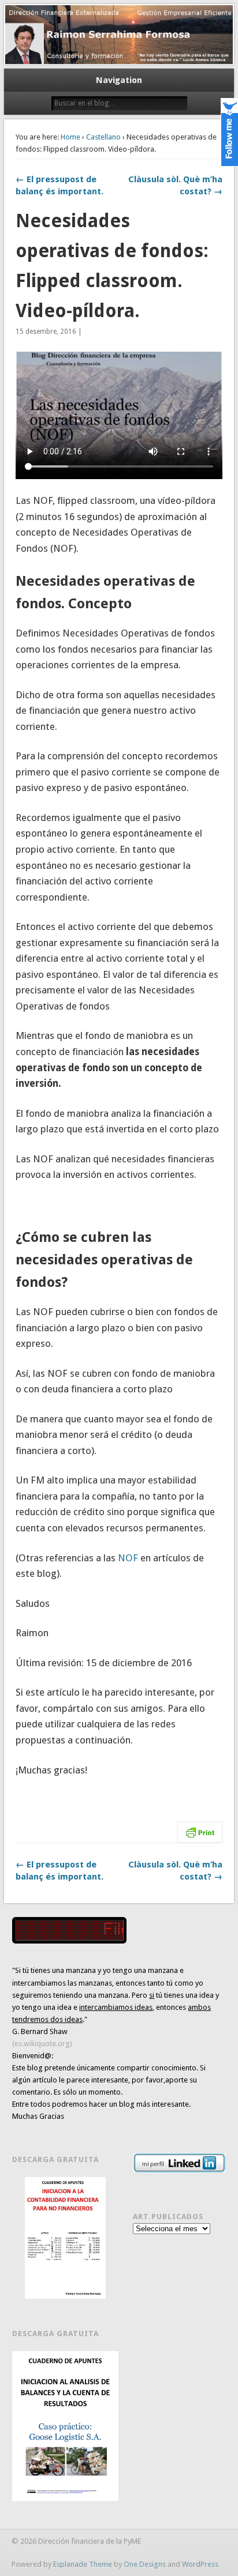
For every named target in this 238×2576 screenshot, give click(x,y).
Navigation (119, 80)
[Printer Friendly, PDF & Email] (200, 1831)
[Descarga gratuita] (65, 2238)
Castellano (103, 137)
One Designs (145, 2564)
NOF (129, 1558)
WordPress (200, 2564)
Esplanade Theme (83, 2564)
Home (70, 137)
